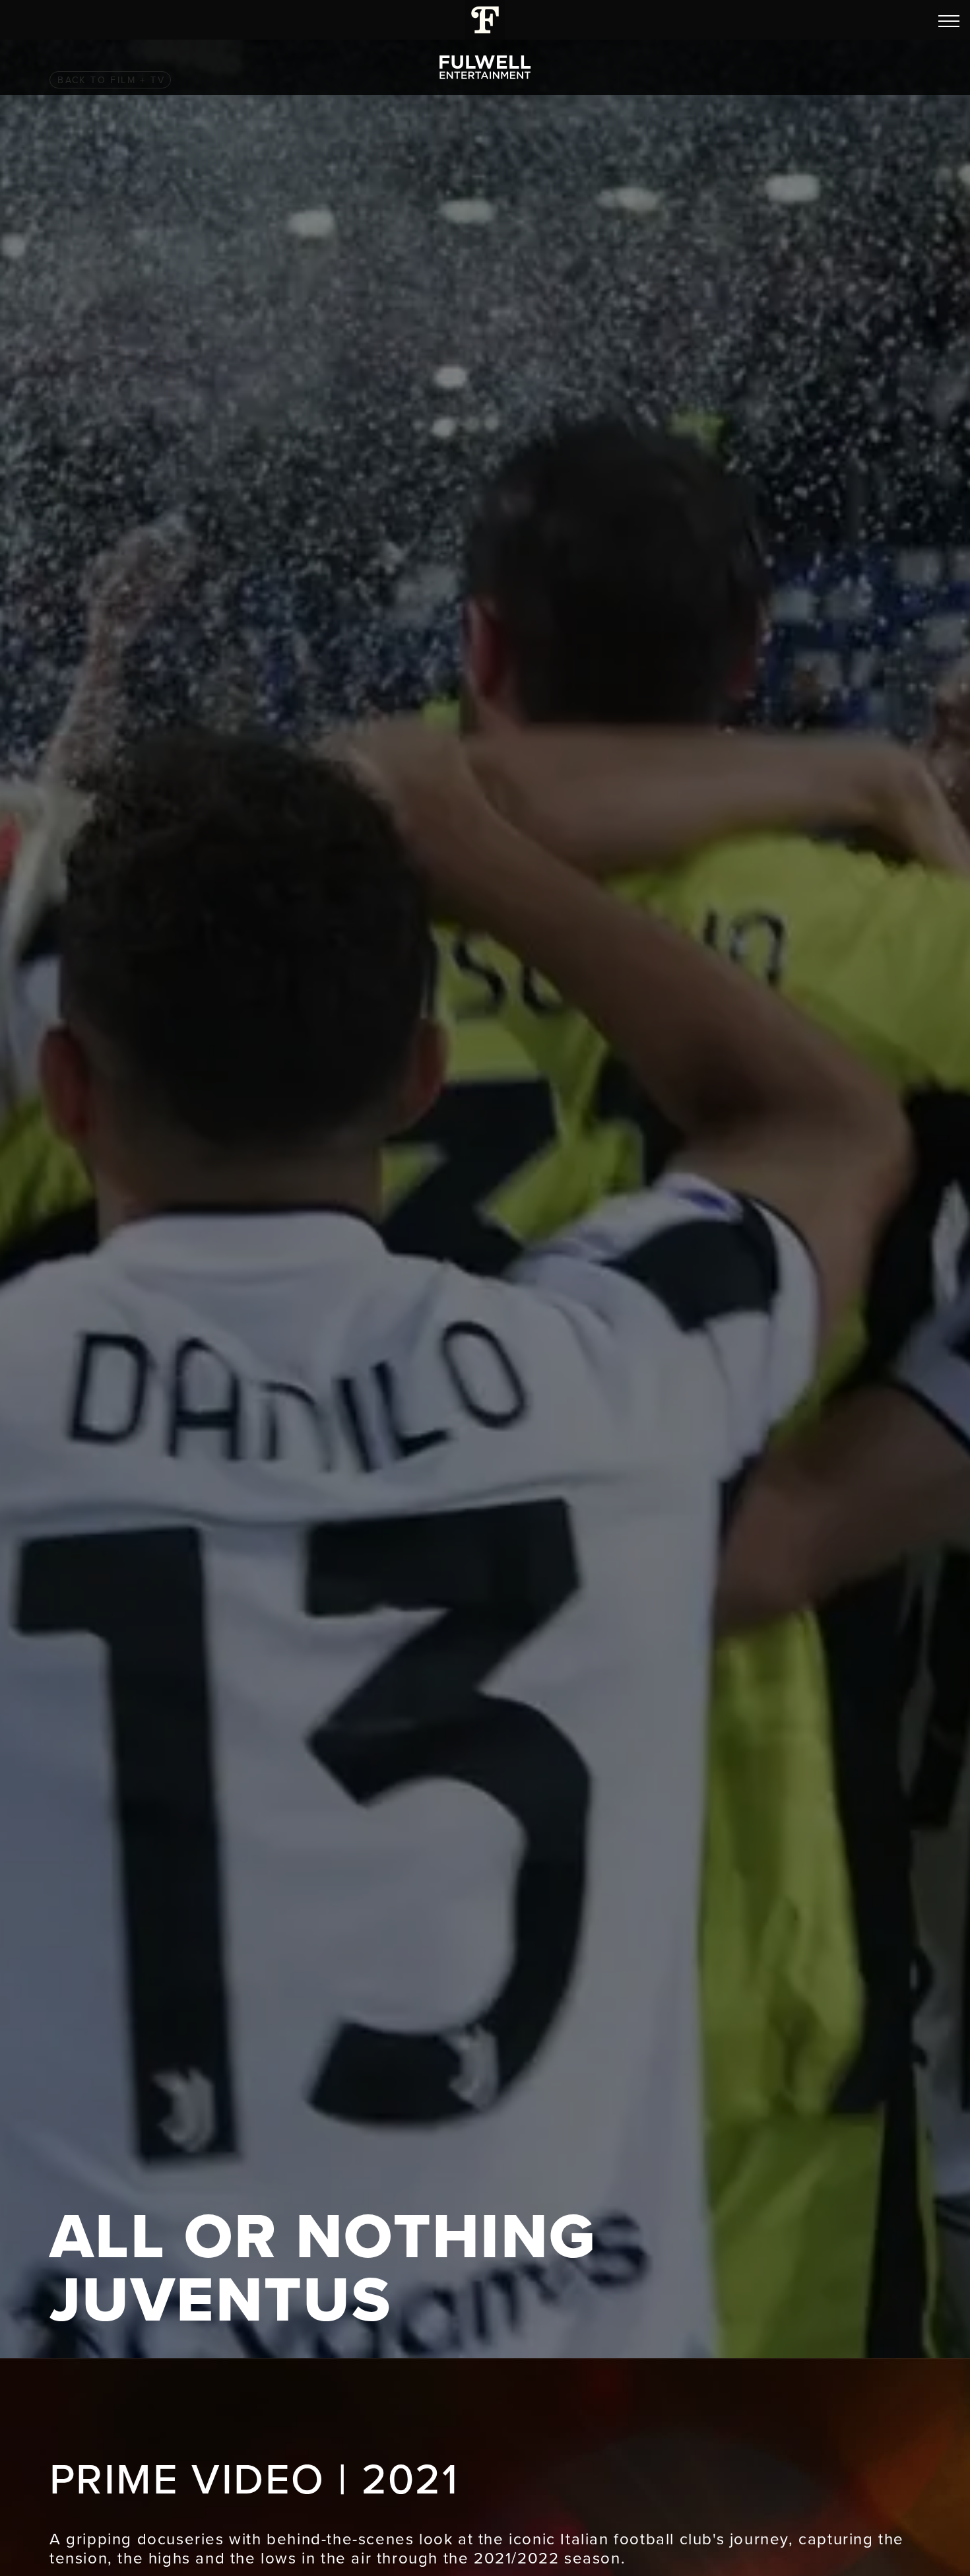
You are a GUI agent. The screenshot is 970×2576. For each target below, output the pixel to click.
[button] (949, 21)
